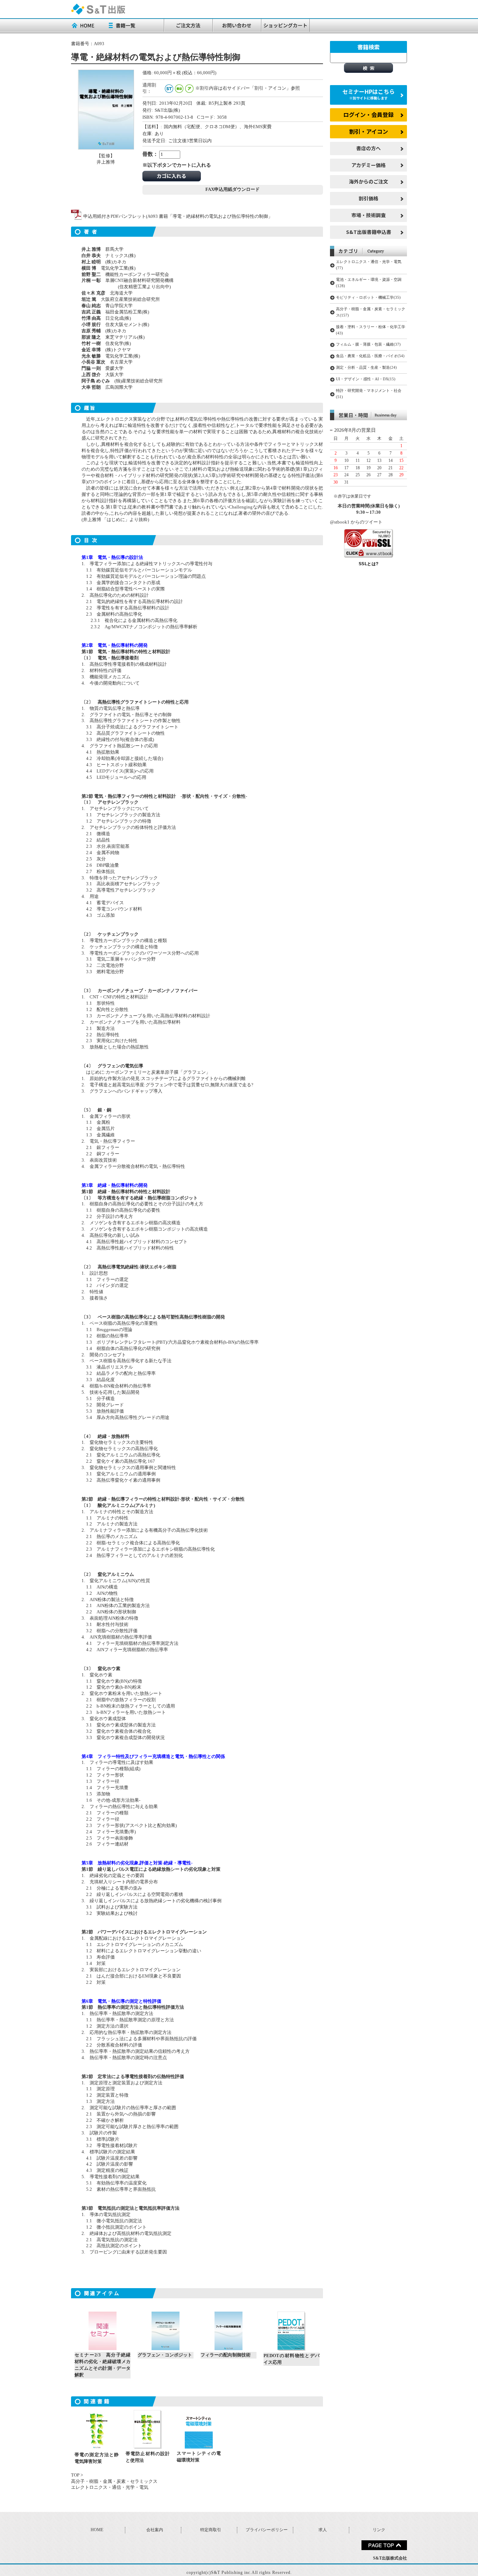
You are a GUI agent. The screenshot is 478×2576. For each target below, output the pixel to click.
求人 (323, 2530)
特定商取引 (211, 2530)
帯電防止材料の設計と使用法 (148, 2457)
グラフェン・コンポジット (165, 2355)
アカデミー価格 (368, 165)
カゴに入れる (171, 176)
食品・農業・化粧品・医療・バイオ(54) (370, 356)
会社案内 (155, 2530)
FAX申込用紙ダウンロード (233, 189)
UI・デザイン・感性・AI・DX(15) (366, 379)
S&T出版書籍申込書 (369, 232)
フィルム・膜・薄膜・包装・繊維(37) (368, 344)
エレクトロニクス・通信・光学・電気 (110, 2487)
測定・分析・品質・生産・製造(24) (366, 367)
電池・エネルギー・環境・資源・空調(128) (369, 283)
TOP (75, 2475)
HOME (97, 2530)
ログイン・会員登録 (368, 115)
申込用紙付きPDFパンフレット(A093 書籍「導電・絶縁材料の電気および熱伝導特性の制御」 (177, 216)
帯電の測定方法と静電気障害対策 (97, 2458)
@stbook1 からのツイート (356, 522)
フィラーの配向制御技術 (226, 2355)
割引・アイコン (369, 131)
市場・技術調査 (368, 215)
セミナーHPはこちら (368, 94)
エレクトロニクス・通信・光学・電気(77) (369, 265)
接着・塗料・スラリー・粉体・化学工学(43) (371, 330)
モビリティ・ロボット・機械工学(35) (368, 297)
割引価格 (368, 198)
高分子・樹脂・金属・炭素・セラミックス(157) (371, 312)
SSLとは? (369, 564)
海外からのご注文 (368, 181)
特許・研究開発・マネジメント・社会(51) (369, 394)
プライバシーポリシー (267, 2530)
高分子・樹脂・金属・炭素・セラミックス (114, 2481)
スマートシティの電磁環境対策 (199, 2457)
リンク (379, 2530)
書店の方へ (368, 148)
